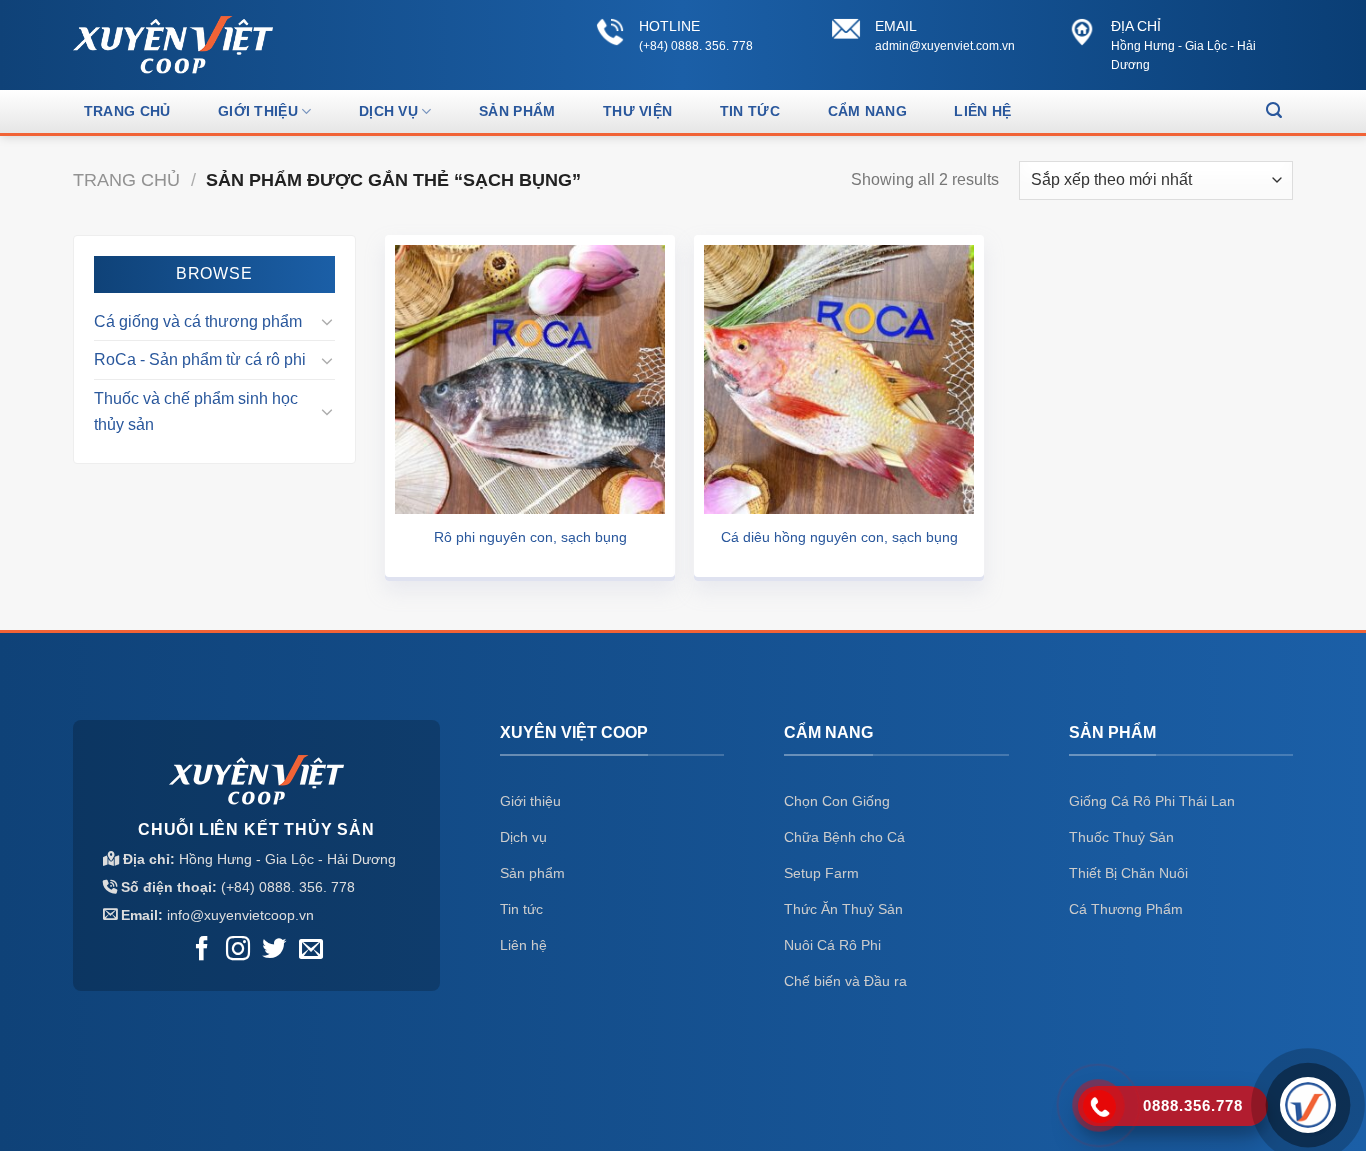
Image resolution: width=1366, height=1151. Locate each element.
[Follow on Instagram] (238, 950)
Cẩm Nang (867, 111)
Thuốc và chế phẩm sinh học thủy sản (196, 411)
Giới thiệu (258, 111)
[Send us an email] (311, 950)
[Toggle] (327, 321)
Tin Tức (750, 111)
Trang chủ (127, 111)
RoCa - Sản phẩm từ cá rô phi (200, 359)
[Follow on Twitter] (274, 950)
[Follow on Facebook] (202, 950)
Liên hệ (982, 111)
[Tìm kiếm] (1274, 110)
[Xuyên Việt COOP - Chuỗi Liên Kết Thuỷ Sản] (173, 44)
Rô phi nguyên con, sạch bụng (530, 537)
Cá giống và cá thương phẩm (198, 321)
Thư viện (637, 111)
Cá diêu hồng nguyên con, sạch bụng (839, 537)
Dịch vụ (388, 111)
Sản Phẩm (517, 111)
